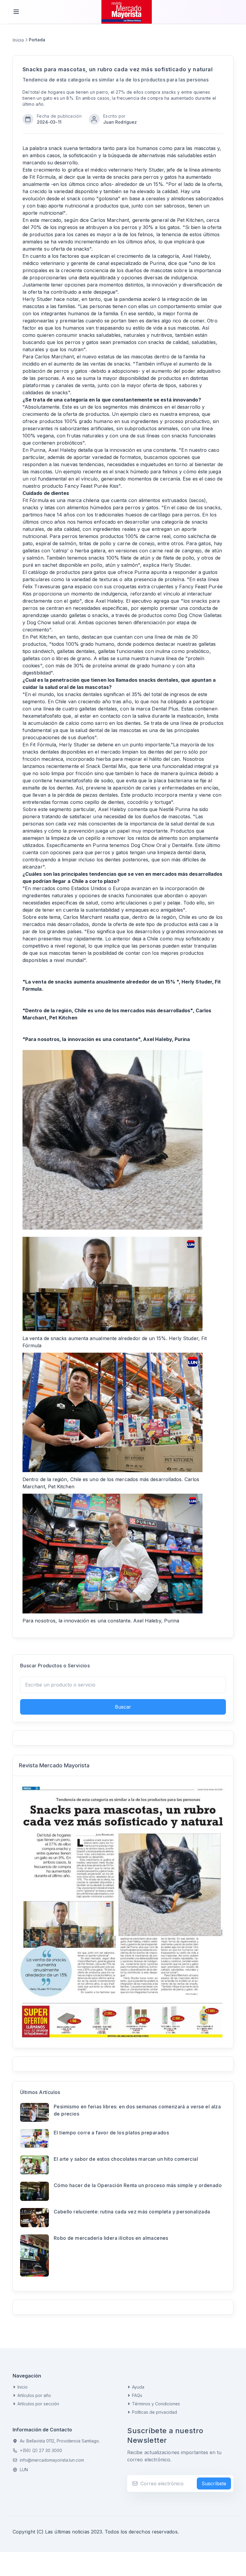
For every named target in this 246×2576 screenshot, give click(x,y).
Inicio (18, 40)
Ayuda (138, 2387)
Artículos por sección (38, 2404)
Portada (37, 40)
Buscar (123, 1707)
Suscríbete (214, 2483)
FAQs (137, 2395)
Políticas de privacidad (154, 2412)
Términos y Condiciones (156, 2404)
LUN (24, 2470)
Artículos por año (34, 2395)
